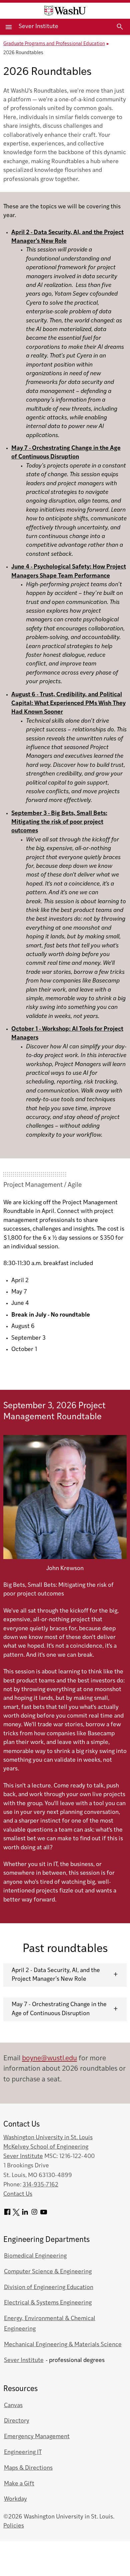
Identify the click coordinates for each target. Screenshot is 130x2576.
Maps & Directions (28, 2468)
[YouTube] (44, 2214)
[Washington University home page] (65, 11)
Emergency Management (37, 2437)
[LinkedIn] (25, 2214)
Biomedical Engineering (35, 2256)
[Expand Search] (120, 27)
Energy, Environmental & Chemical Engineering (50, 2324)
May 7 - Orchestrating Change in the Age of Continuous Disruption (59, 2009)
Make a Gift (19, 2484)
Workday (15, 2499)
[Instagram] (34, 2214)
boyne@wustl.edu (49, 2058)
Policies (14, 2526)
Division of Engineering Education (49, 2288)
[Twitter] (16, 2214)
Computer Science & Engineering (48, 2272)
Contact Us (18, 2194)
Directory (17, 2421)
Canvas (13, 2406)
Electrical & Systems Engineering (48, 2303)
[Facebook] (7, 2214)
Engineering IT (23, 2452)
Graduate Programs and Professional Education (54, 44)
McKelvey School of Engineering (46, 2147)
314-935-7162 (40, 2185)
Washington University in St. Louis (48, 2138)
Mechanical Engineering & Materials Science (63, 2345)
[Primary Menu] (9, 27)
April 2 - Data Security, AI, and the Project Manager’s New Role (56, 1975)
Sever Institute (38, 27)
